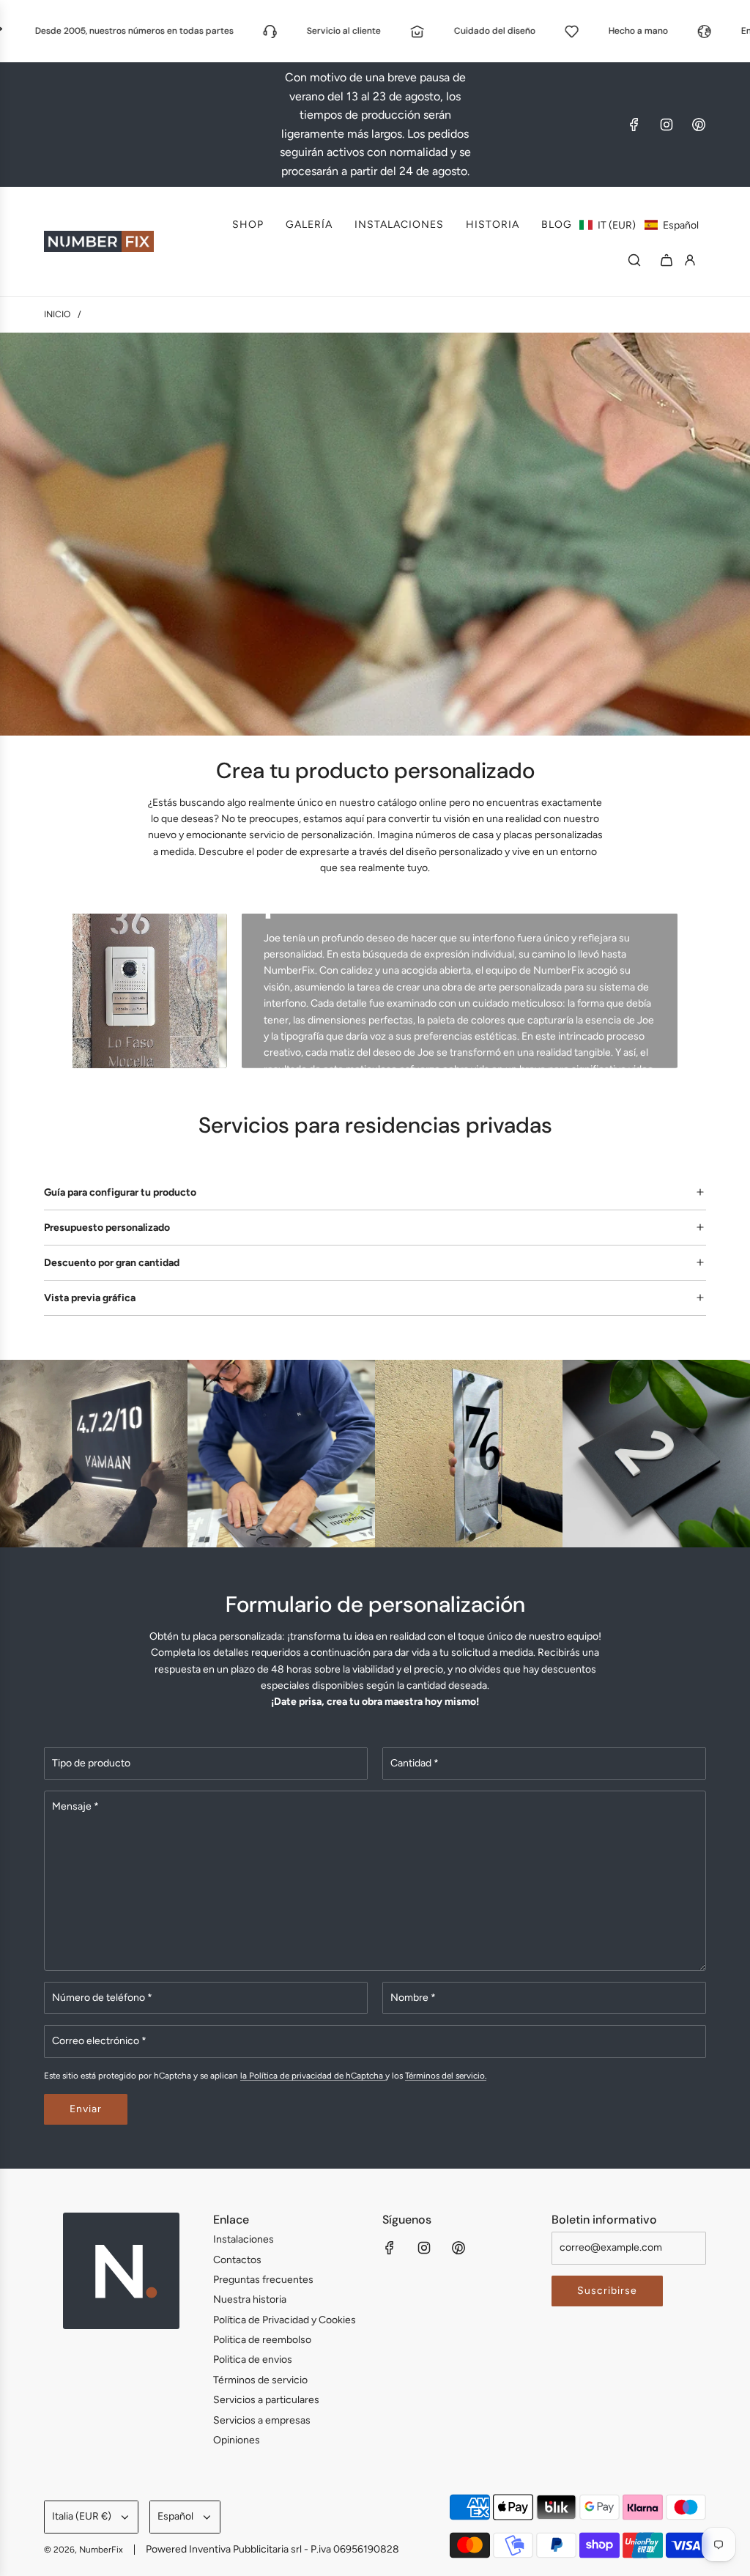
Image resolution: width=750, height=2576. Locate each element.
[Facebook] (634, 125)
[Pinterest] (699, 125)
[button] (639, 225)
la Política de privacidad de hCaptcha (313, 2076)
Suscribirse (607, 2291)
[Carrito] (667, 260)
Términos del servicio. (446, 2076)
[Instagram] (667, 125)
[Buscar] (634, 260)
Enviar (86, 2109)
